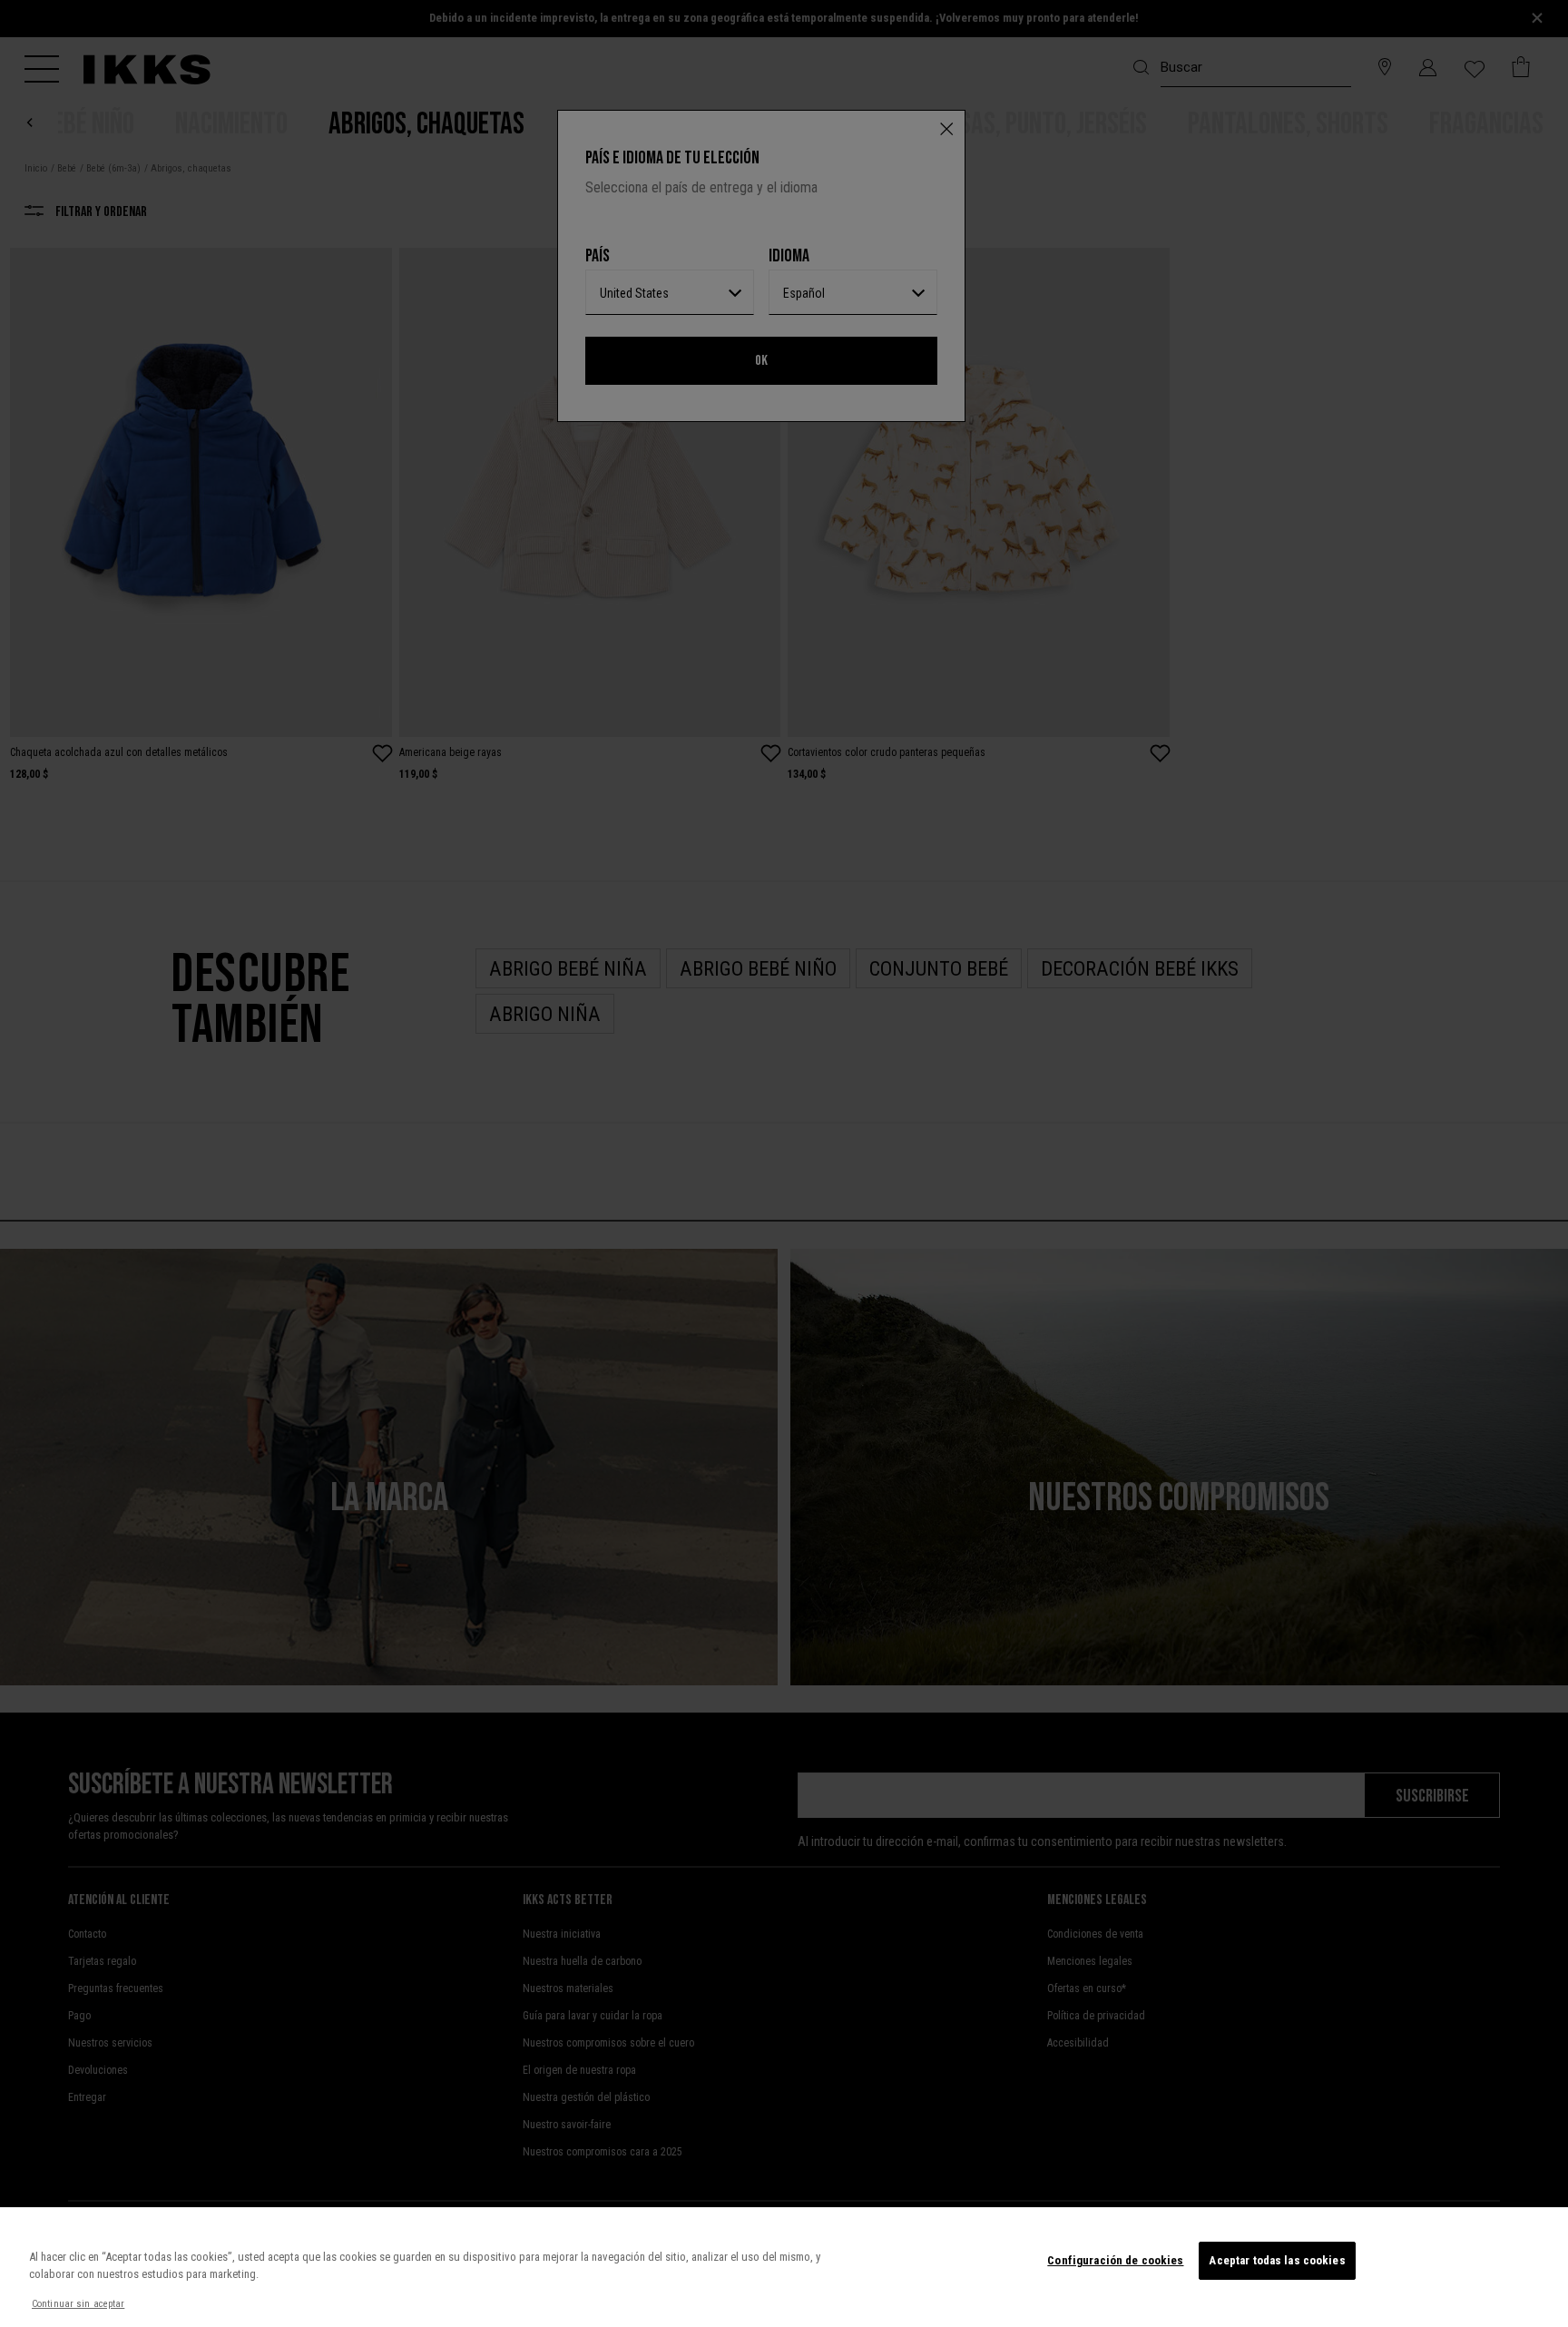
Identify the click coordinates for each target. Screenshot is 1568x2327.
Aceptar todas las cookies (1277, 2260)
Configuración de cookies (1115, 2260)
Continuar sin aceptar (78, 2304)
